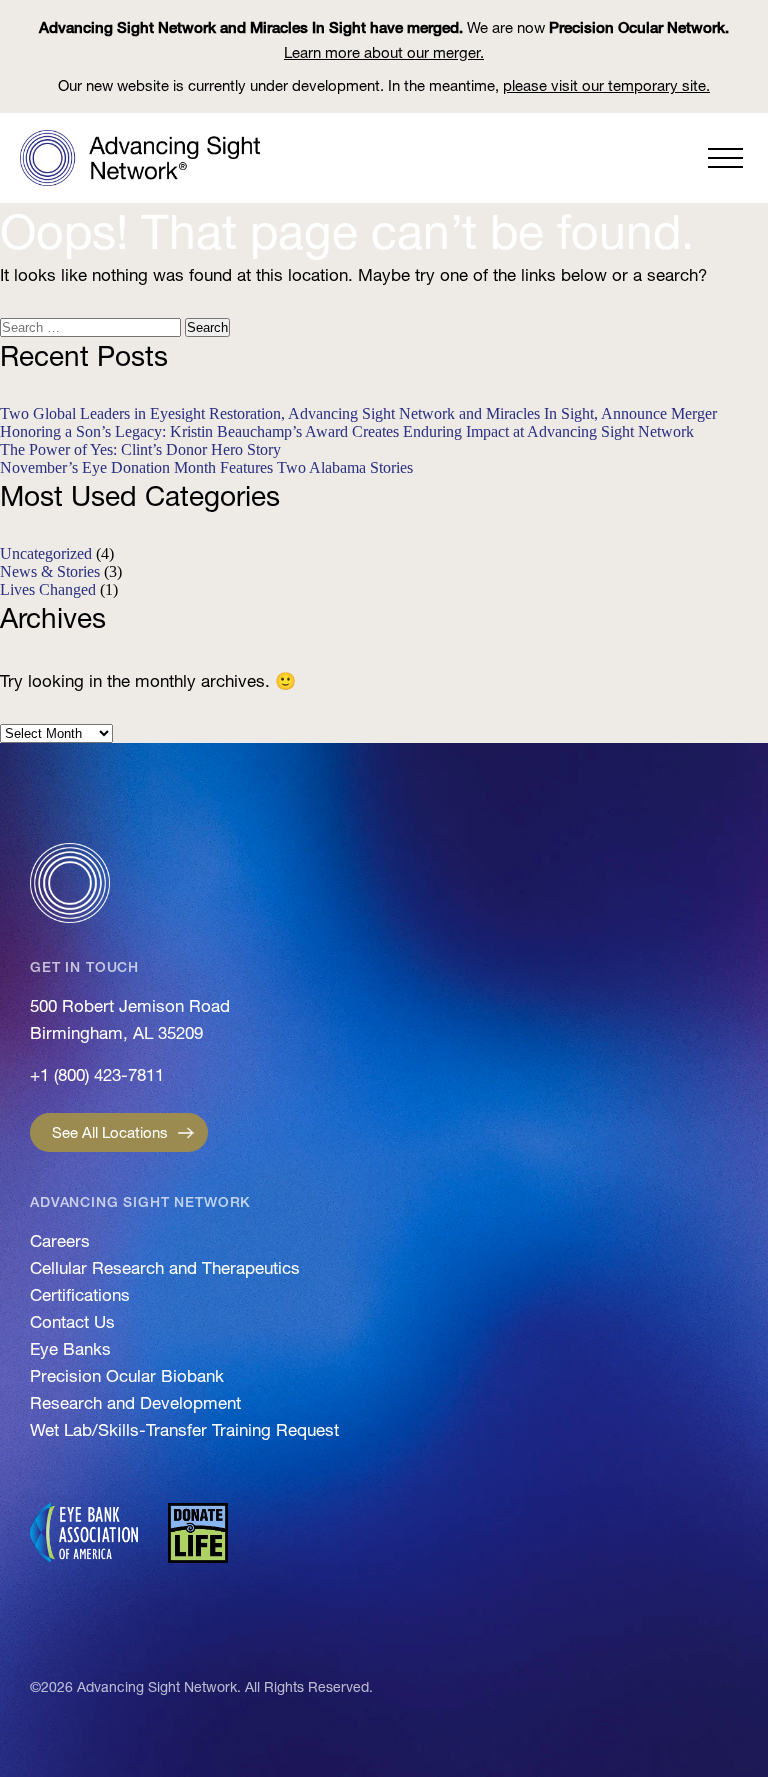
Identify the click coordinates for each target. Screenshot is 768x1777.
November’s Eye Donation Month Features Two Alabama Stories (206, 467)
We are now (384, 40)
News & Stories (50, 571)
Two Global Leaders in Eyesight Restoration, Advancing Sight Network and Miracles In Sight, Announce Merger (358, 413)
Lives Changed (48, 589)
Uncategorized (46, 553)
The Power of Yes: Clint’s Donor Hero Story (140, 449)
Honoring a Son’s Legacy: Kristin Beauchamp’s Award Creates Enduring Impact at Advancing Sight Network (347, 431)
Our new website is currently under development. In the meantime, (384, 85)
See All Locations (110, 1132)
